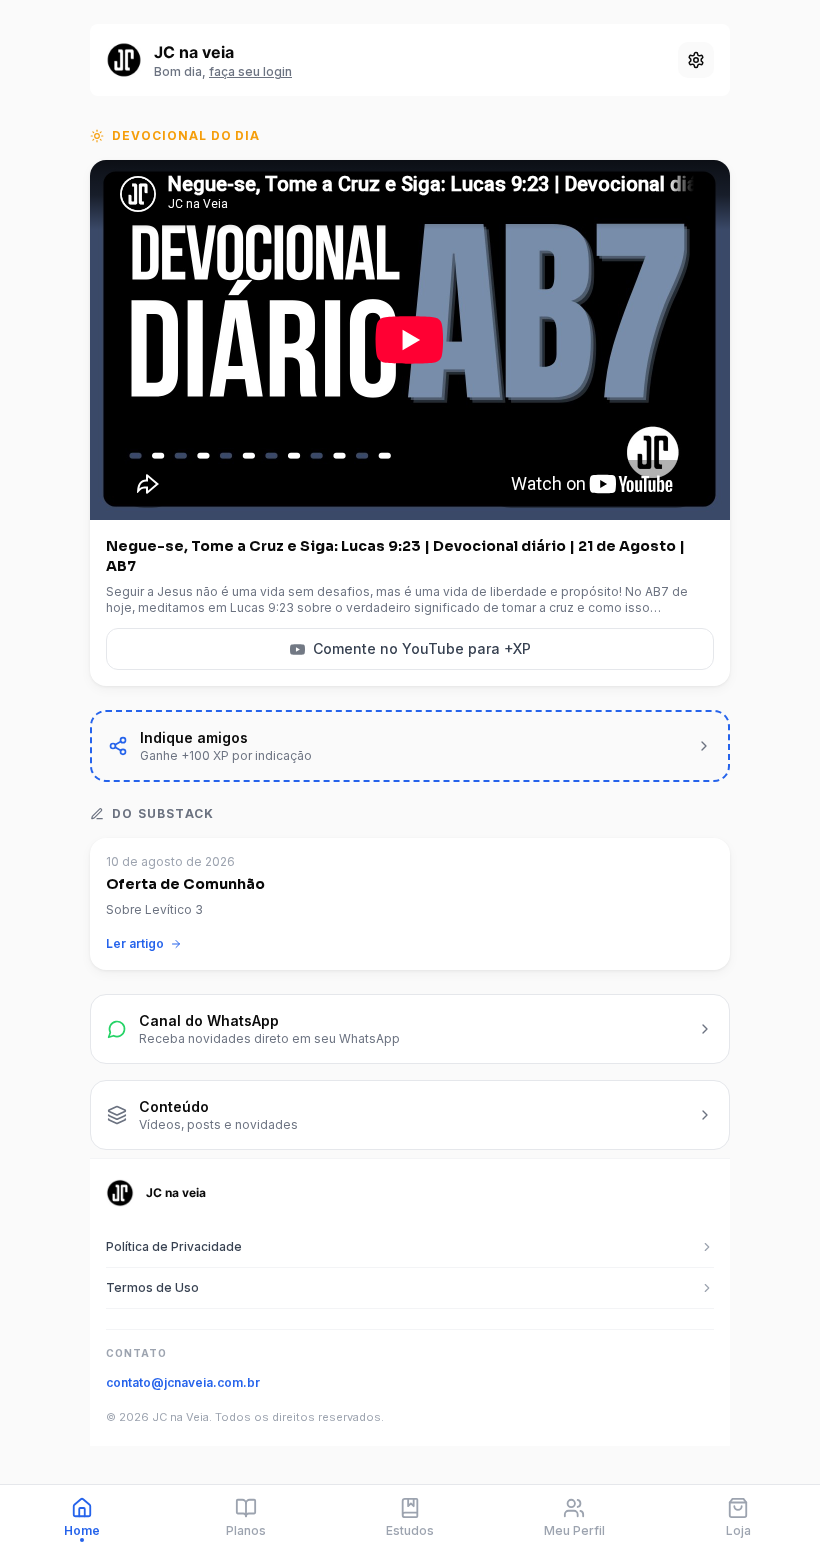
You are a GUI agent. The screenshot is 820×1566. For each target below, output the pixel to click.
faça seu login (250, 71)
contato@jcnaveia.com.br (183, 1382)
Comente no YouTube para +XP (422, 648)
